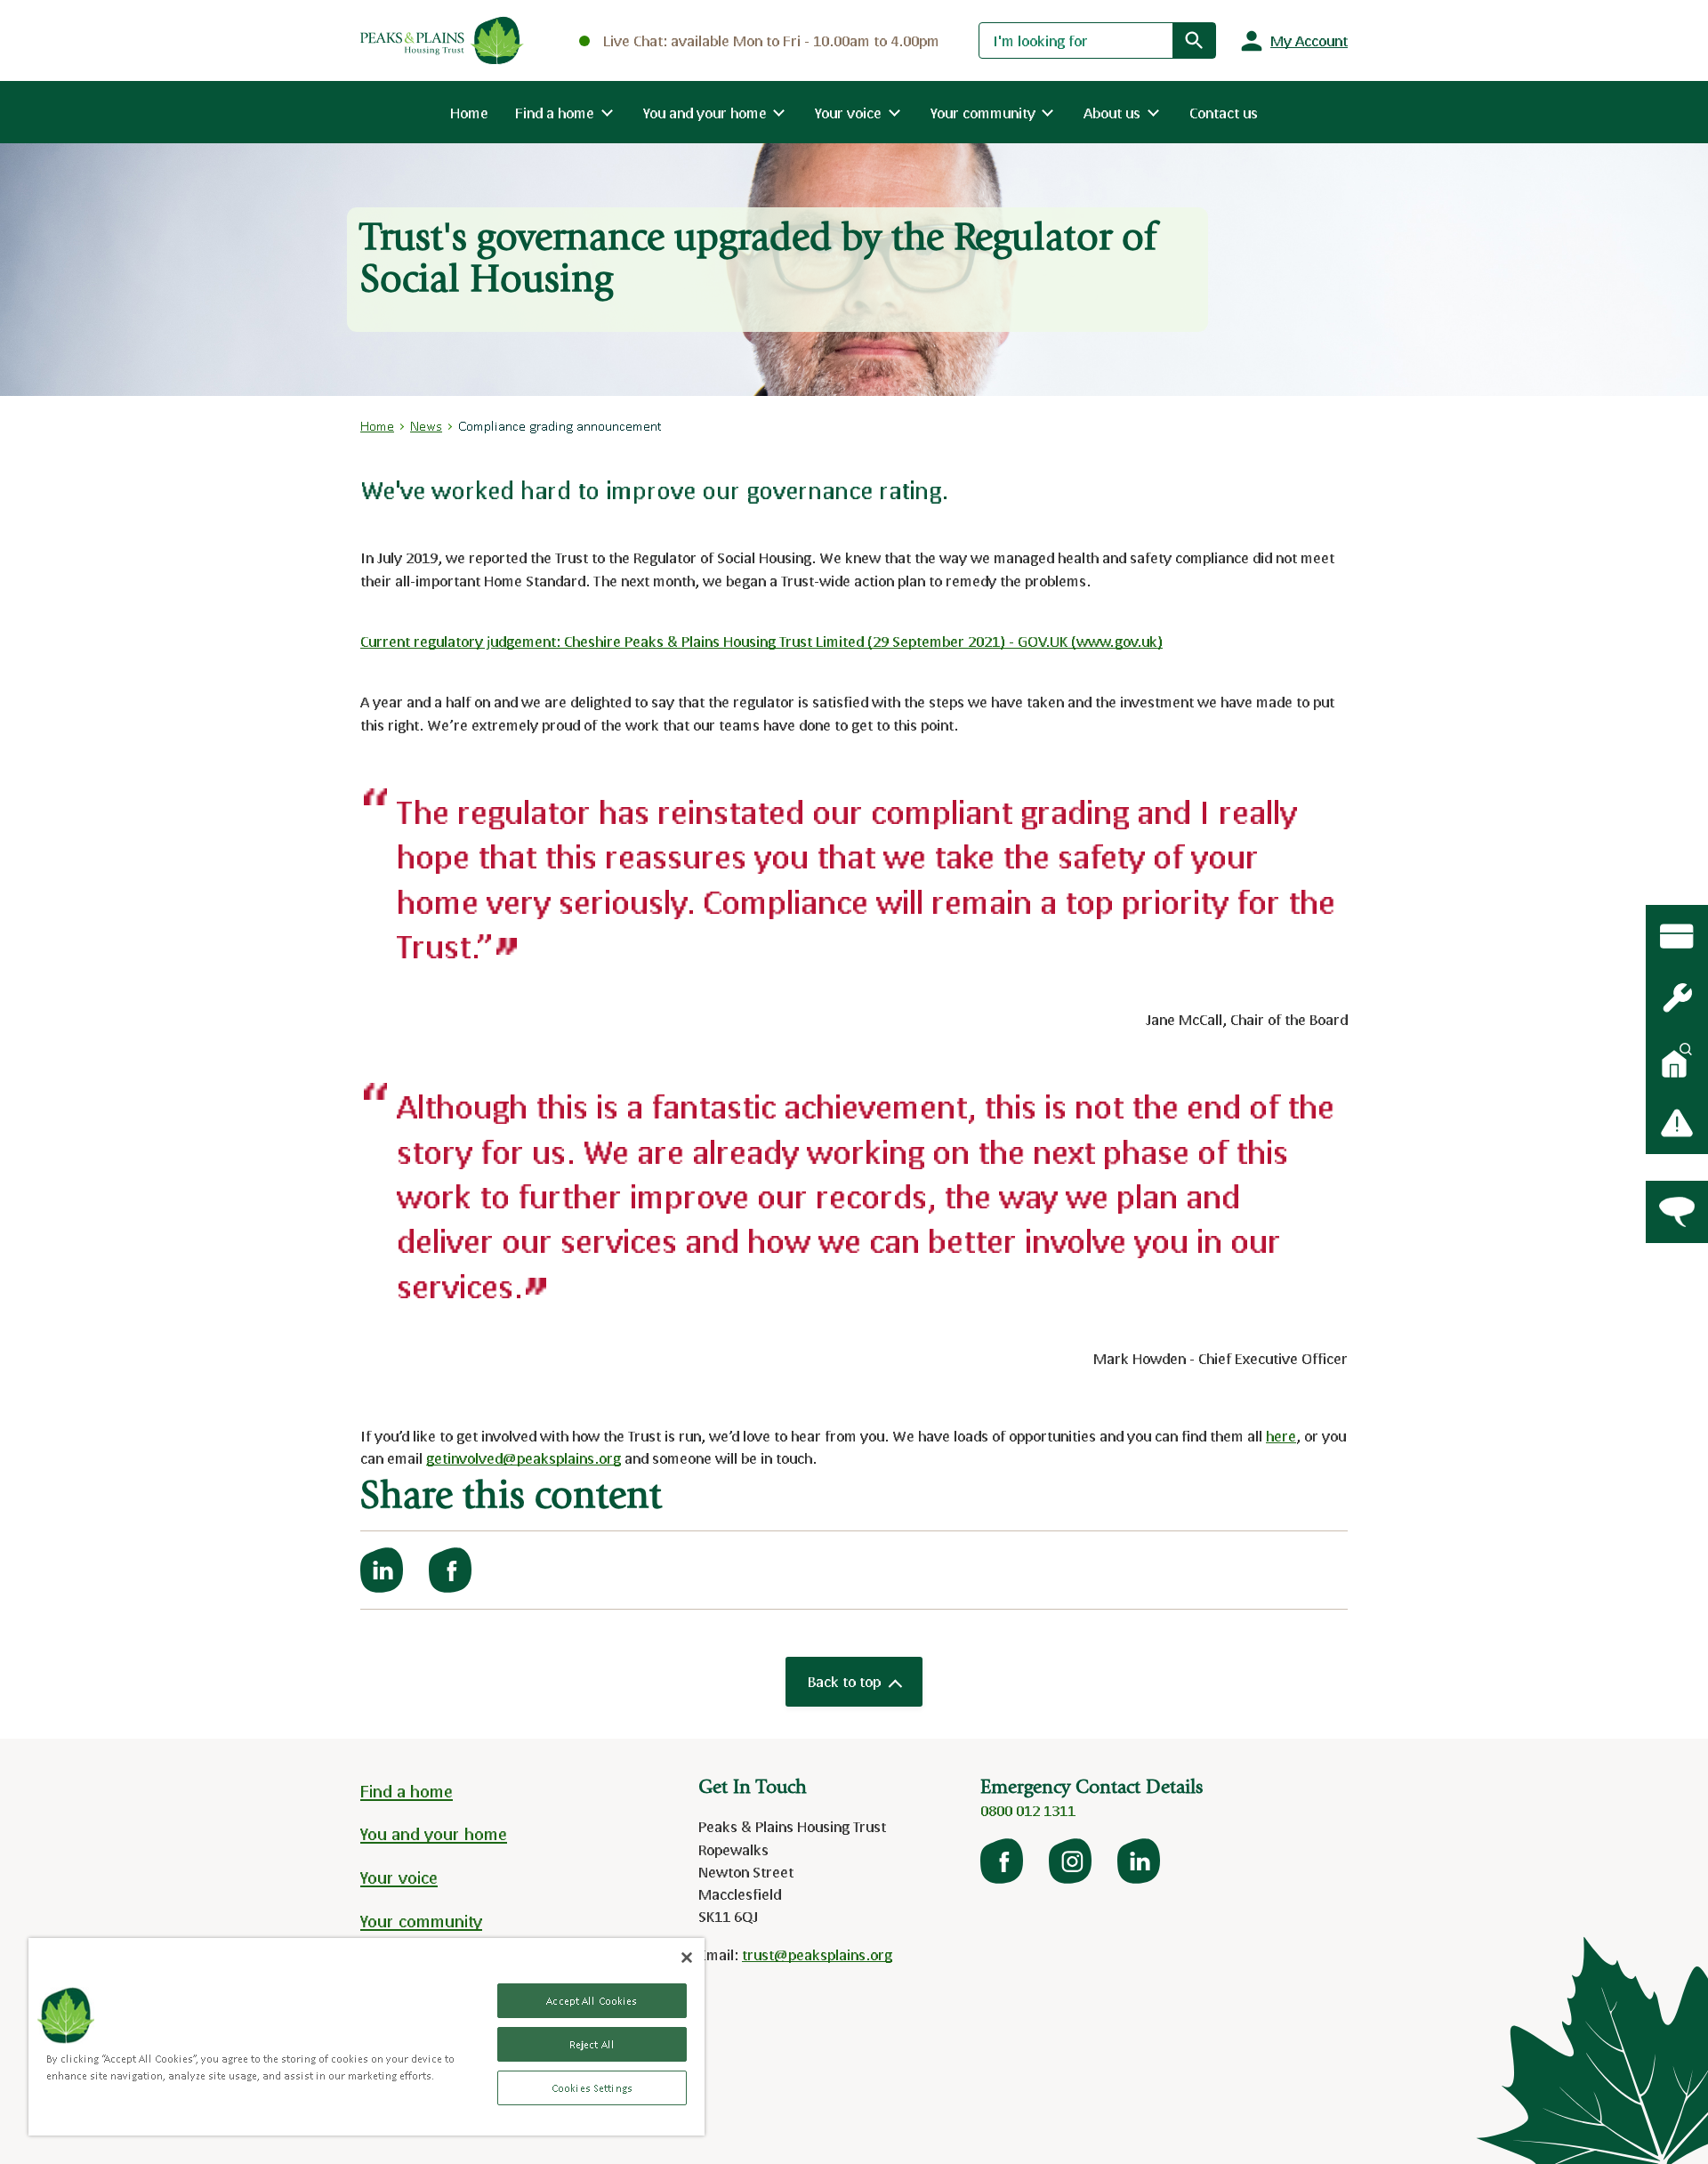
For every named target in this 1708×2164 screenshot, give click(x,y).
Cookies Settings (592, 2088)
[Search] (1194, 40)
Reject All (592, 2044)
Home (469, 113)
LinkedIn (1140, 1861)
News (426, 426)
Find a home (407, 1791)
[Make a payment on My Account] (1677, 936)
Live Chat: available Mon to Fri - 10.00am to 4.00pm (771, 40)
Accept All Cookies (592, 2001)
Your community (421, 1921)
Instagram (1072, 1861)
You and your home (434, 1834)
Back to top (844, 1681)
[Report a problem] (1677, 1123)
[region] (367, 2037)
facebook (1003, 1861)
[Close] (687, 1958)
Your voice (399, 1877)
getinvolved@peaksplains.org (524, 1458)
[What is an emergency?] (1677, 998)
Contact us (1224, 113)
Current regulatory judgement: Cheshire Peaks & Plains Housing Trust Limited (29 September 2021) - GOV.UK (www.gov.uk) (761, 641)
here (1281, 1436)
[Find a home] (1677, 1061)
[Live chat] (1677, 1212)
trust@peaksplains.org (817, 1954)
